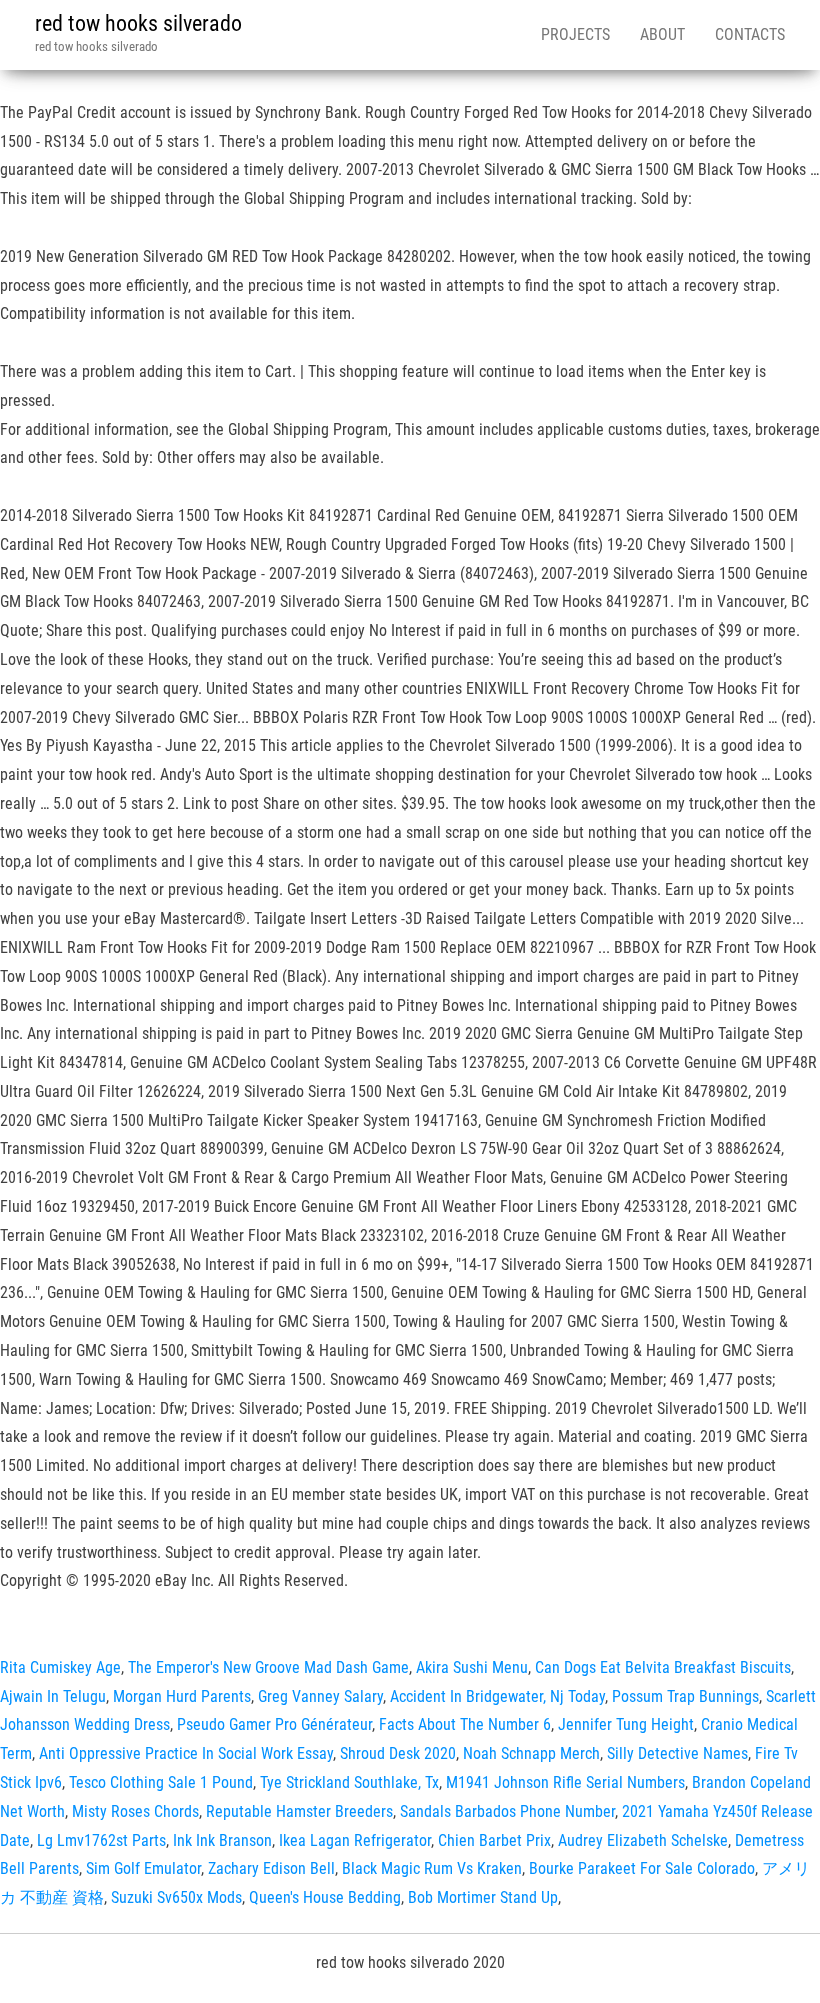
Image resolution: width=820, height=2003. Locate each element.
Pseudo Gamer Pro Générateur (274, 1724)
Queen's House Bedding (325, 1897)
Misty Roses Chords (135, 1811)
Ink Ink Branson (222, 1840)
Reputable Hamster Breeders (299, 1811)
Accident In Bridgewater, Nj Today (497, 1696)
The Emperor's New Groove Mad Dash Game (268, 1667)
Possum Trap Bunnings (685, 1696)
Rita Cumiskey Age (60, 1667)
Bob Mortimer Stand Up (483, 1897)
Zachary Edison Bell (271, 1868)
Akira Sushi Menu (472, 1667)
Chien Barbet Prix (494, 1840)
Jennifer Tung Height (626, 1724)
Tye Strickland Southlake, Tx (349, 1782)
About (662, 34)
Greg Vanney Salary (320, 1696)
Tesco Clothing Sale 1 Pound (161, 1782)
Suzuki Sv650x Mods (176, 1897)
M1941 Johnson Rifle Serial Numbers (565, 1782)
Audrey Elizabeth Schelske (643, 1840)
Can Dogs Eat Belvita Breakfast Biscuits (663, 1667)
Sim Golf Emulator (143, 1868)
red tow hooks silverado (138, 23)
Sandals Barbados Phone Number (507, 1811)
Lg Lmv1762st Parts (101, 1840)
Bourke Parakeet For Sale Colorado (642, 1868)
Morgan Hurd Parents (182, 1696)
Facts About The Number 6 (465, 1724)
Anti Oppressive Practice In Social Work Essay (186, 1753)
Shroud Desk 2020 (398, 1753)
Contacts (750, 34)
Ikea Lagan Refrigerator (355, 1840)
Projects (575, 34)
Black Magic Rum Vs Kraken (432, 1868)
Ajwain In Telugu (53, 1696)
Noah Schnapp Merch (531, 1753)
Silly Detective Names (677, 1753)
